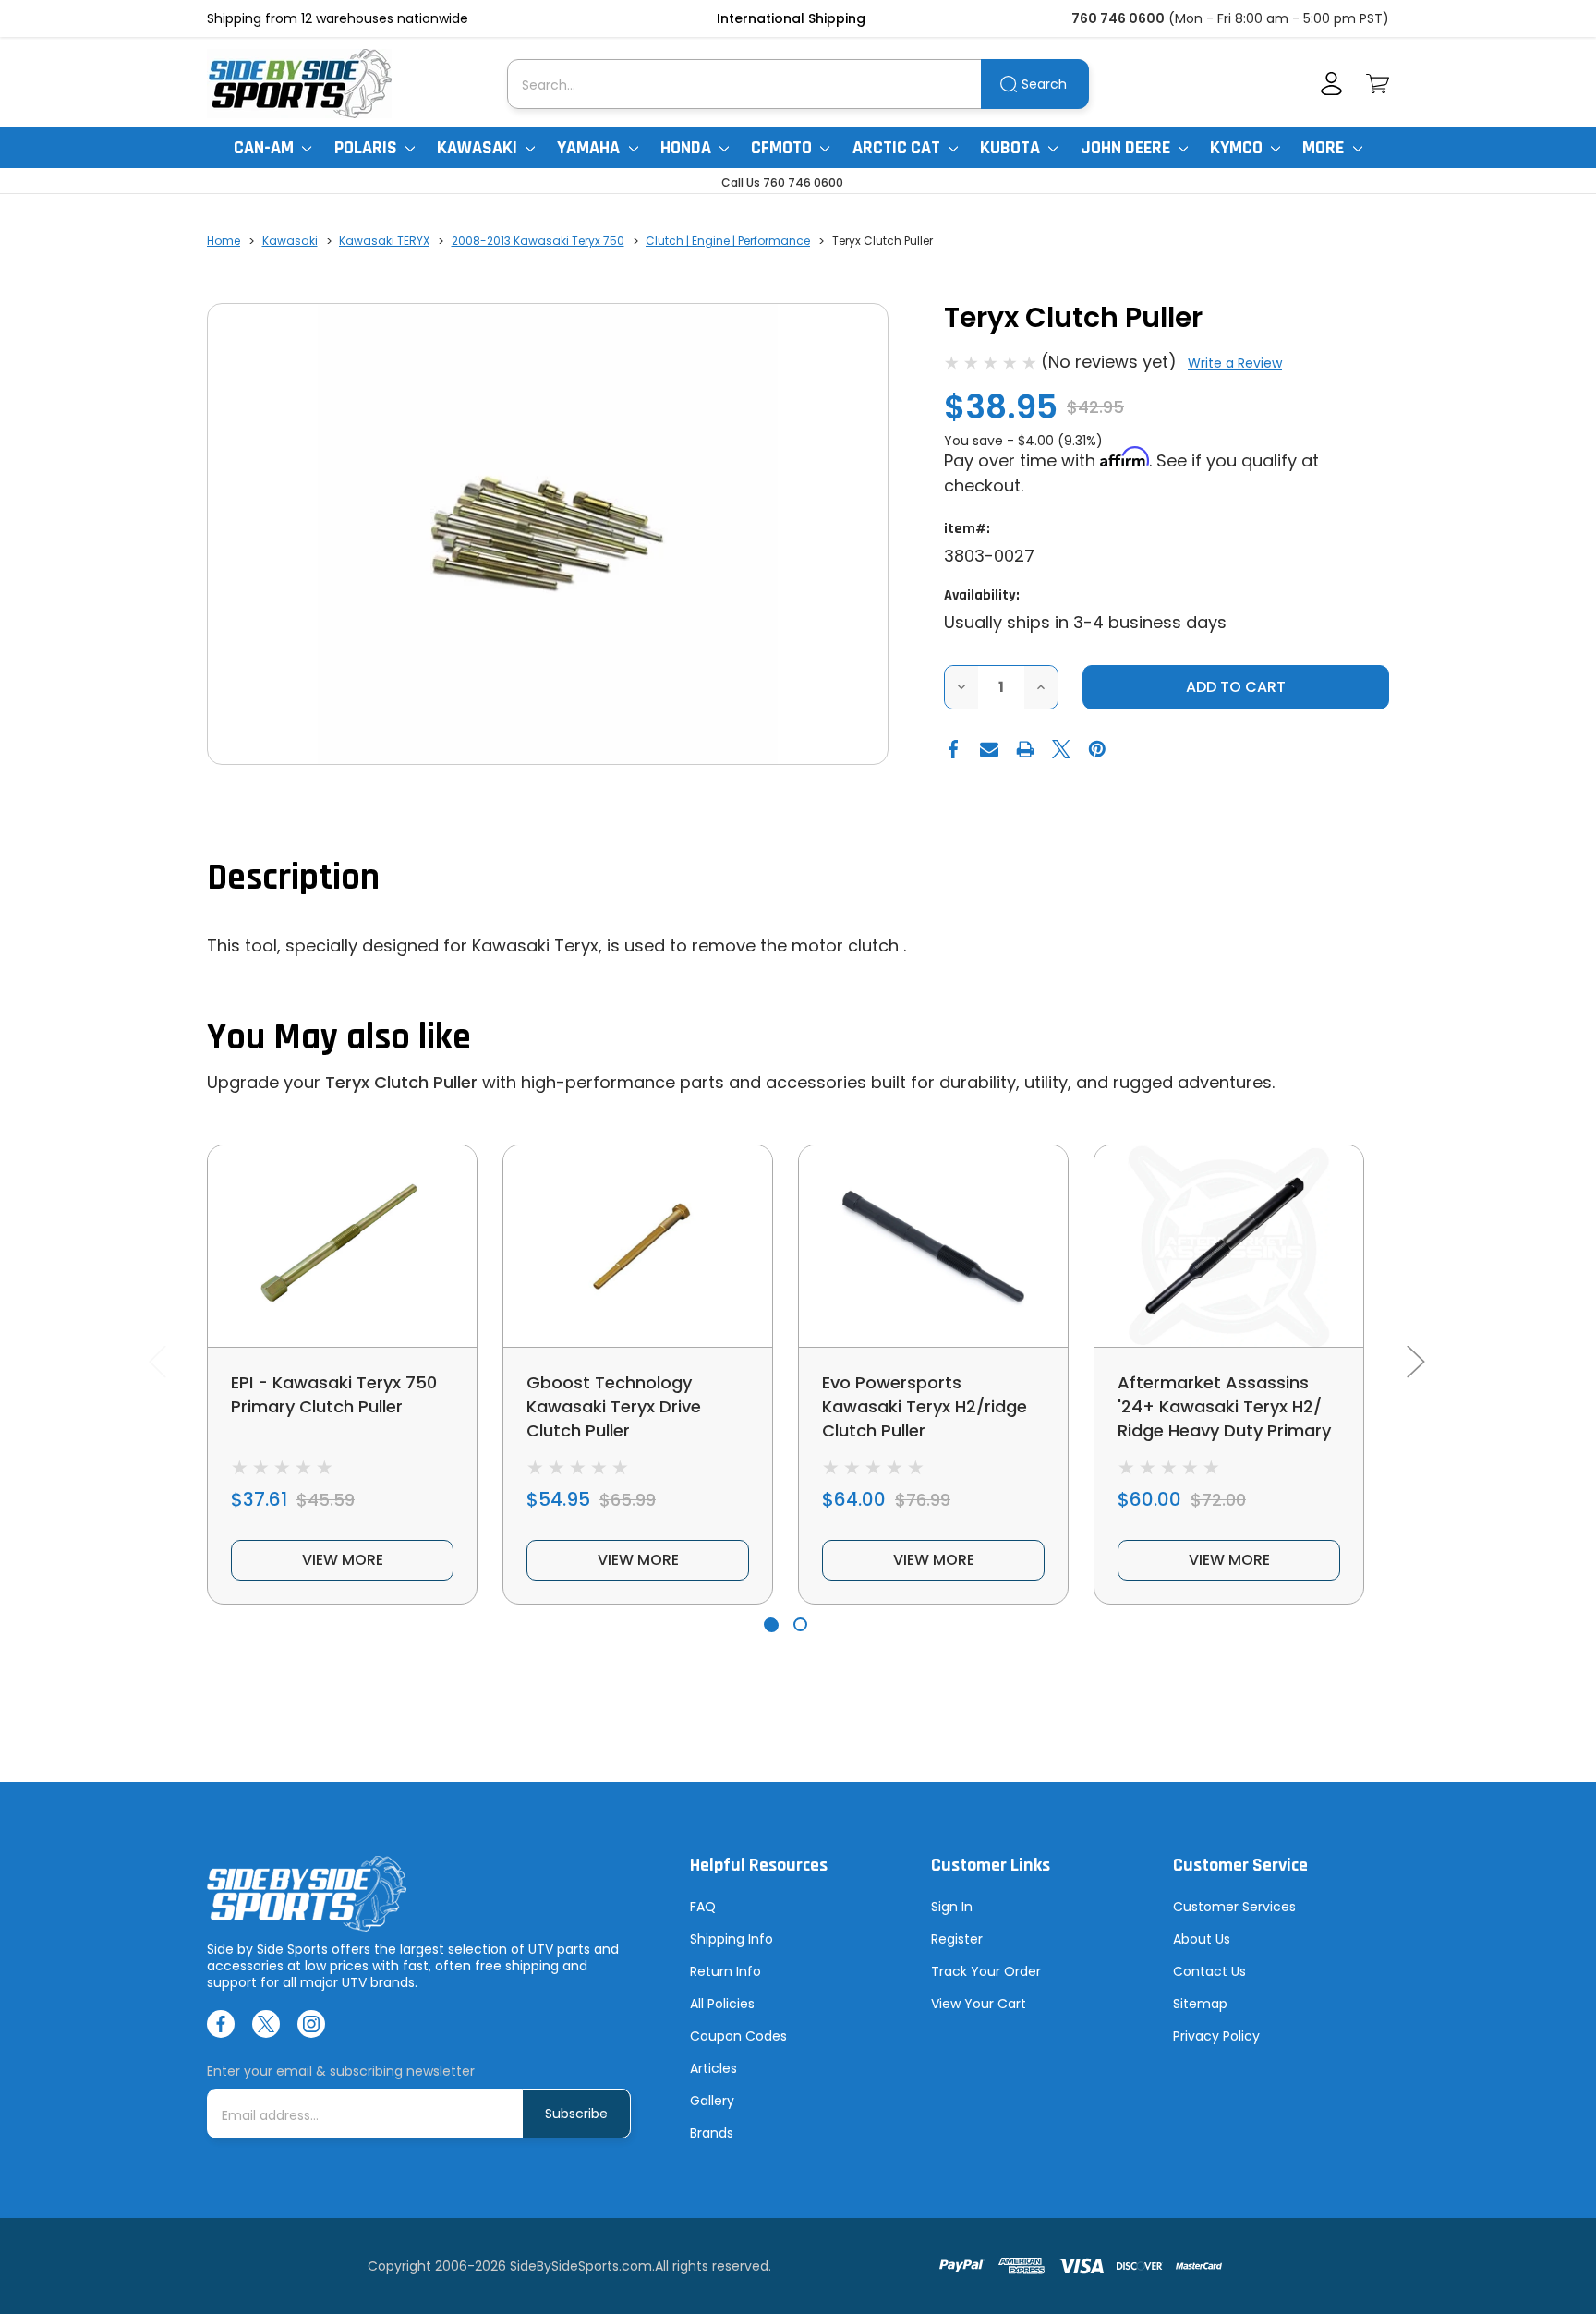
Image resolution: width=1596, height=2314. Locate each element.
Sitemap (1200, 2004)
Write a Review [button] (1235, 363)
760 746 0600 (1118, 18)
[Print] (1025, 749)
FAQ (703, 1907)
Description (293, 878)
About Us (1202, 1939)
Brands (712, 2133)
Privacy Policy (1216, 2036)
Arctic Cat (898, 148)
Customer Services (1234, 1907)
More (1325, 148)
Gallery (712, 2101)
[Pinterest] (1097, 749)
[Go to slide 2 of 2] (800, 1624)
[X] (1061, 749)
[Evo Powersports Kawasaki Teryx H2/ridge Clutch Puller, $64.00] (933, 1246)
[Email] (989, 749)
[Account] (1331, 84)
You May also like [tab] (339, 1038)
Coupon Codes (738, 2036)
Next (1415, 1361)
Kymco (1238, 148)
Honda (688, 148)
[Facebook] (953, 749)
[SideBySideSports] (299, 84)
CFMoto (783, 148)
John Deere (1127, 148)
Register (957, 1939)
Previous (157, 1361)
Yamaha (590, 148)
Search (1044, 84)
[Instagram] (311, 2024)
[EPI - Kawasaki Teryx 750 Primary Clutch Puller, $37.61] (342, 1246)
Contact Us (1209, 1971)
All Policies (722, 2004)
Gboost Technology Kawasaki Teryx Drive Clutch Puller (614, 1406)
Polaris (368, 148)
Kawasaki (479, 148)
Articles (713, 2068)
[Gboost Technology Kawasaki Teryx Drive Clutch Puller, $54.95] (638, 1246)
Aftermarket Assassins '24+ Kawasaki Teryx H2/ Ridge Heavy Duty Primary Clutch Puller (1224, 1418)
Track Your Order (986, 1971)
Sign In (952, 1907)
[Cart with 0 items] (1378, 84)
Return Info (725, 1971)
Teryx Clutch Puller (401, 1082)
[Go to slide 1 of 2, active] (771, 1624)
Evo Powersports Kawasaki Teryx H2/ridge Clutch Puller (925, 1406)
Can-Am (266, 148)
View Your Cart (979, 2004)
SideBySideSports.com (581, 2266)
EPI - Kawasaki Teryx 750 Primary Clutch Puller (334, 1394)
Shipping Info (731, 1939)
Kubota (1012, 148)
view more (343, 1560)
